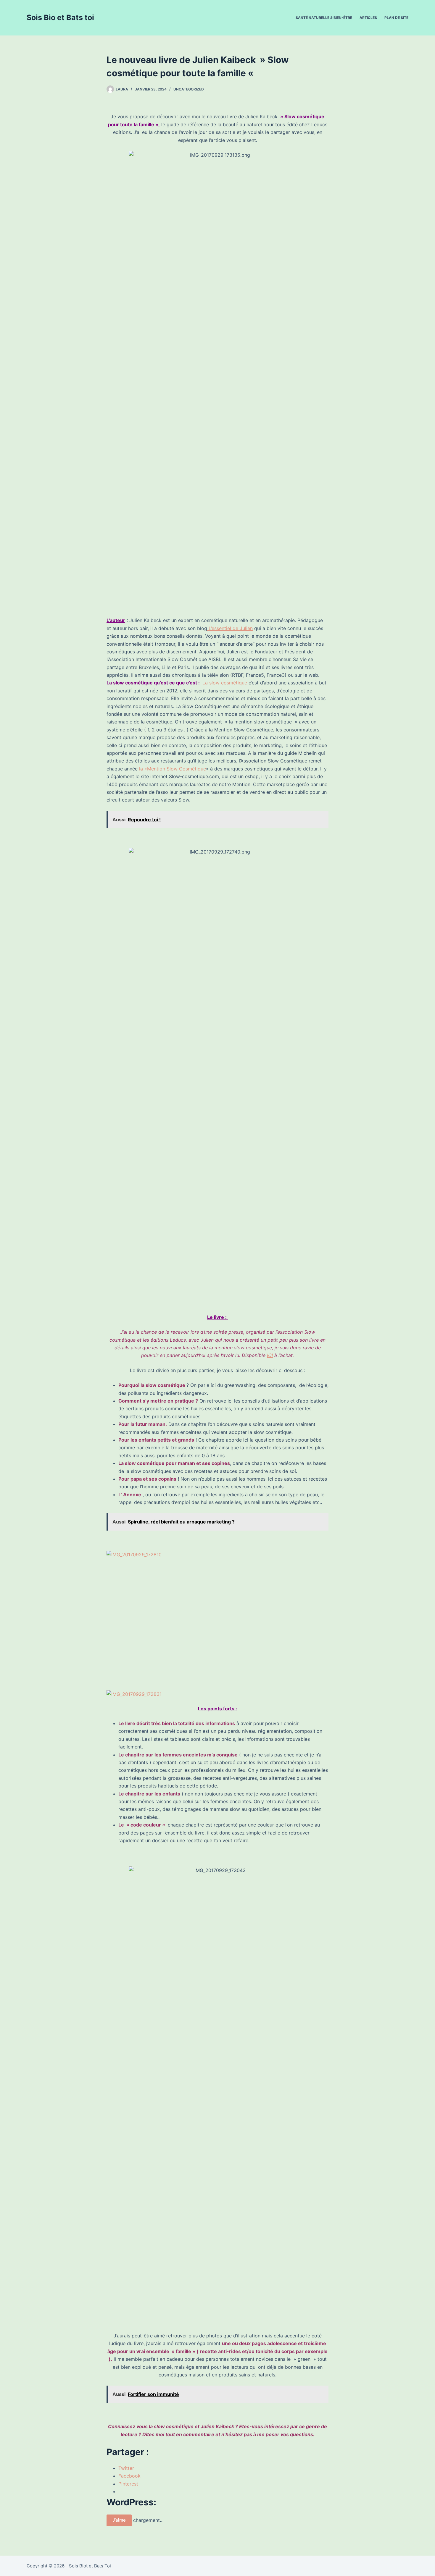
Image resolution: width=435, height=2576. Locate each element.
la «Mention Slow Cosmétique (173, 769)
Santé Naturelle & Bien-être (324, 18)
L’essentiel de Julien (230, 628)
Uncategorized (189, 89)
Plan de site (396, 18)
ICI (270, 1355)
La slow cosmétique (225, 683)
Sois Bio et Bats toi (60, 17)
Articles (368, 18)
